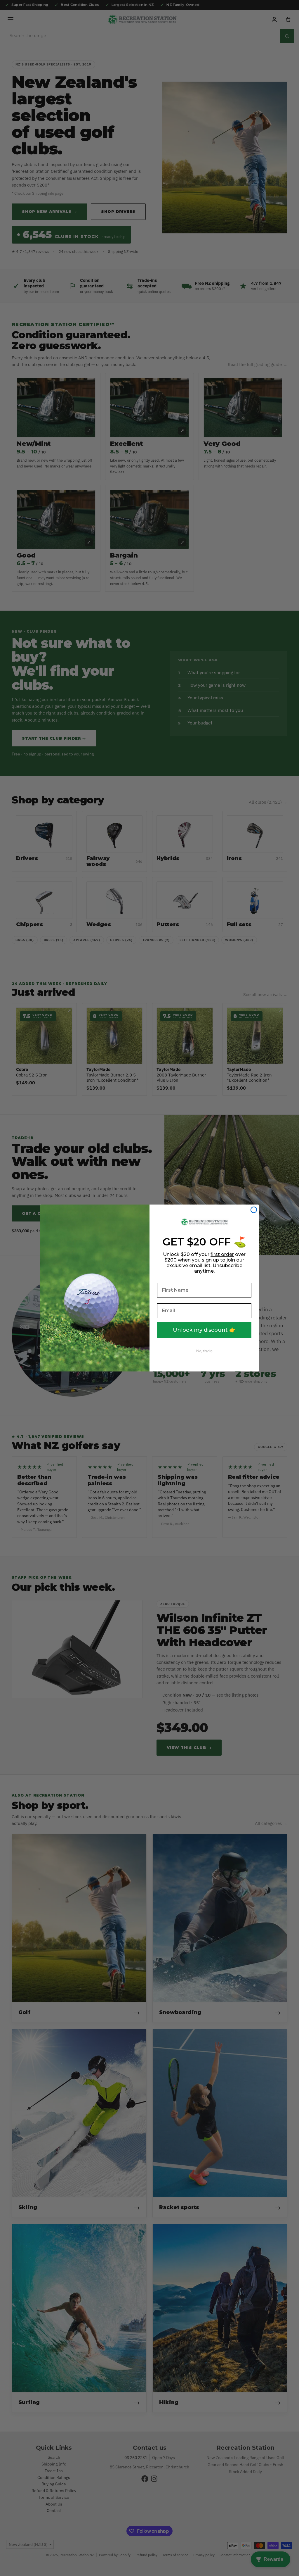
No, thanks (204, 1351)
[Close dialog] (254, 1210)
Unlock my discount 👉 (204, 1330)
